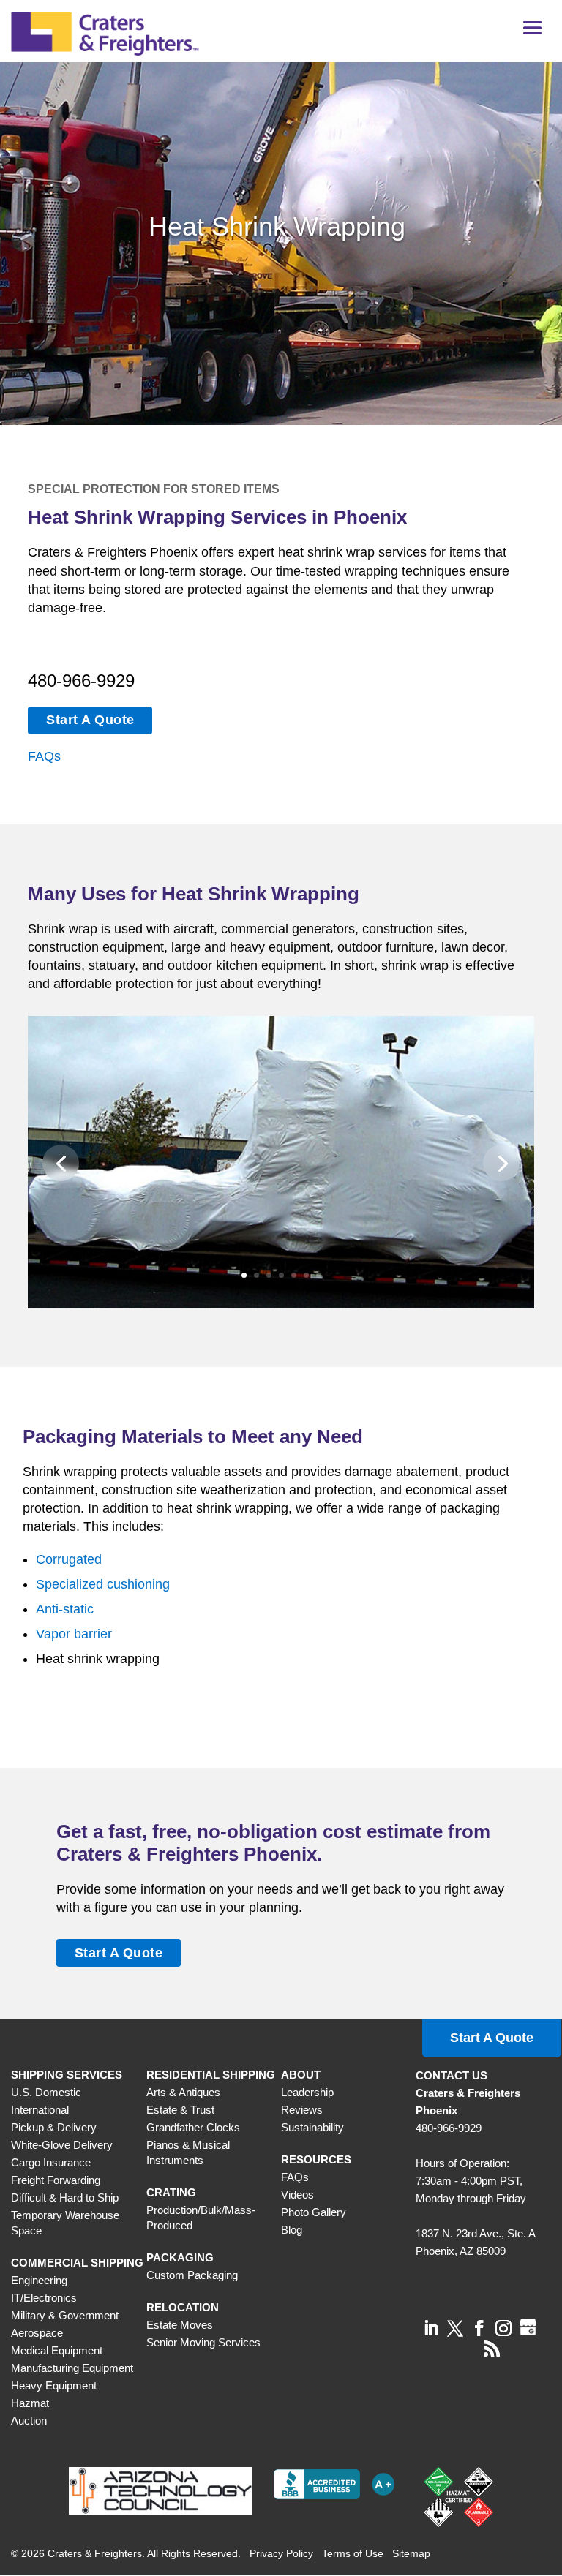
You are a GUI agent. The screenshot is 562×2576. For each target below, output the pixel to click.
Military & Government (65, 2315)
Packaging (180, 2257)
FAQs (44, 756)
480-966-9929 (81, 681)
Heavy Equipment (54, 2385)
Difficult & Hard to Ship (65, 2197)
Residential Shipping (211, 2075)
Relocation (183, 2307)
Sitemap (411, 2553)
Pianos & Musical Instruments (188, 2153)
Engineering (39, 2280)
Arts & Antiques (183, 2092)
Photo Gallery (314, 2212)
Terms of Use (353, 2553)
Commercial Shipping (77, 2263)
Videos (297, 2195)
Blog (292, 2230)
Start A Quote (90, 720)
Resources (316, 2159)
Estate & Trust (180, 2110)
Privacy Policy (281, 2553)
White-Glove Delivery (62, 2145)
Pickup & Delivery (54, 2127)
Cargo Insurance (51, 2162)
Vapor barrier (74, 1634)
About (301, 2075)
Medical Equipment (57, 2350)
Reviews (302, 2110)
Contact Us (452, 2075)
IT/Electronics (44, 2298)
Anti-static (65, 1609)
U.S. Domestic (46, 2092)
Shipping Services (67, 2075)
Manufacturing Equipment (72, 2368)
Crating (171, 2192)
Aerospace (37, 2333)
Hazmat (30, 2403)
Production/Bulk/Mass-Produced (201, 2218)
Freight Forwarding (56, 2180)
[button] (533, 33)
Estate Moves (180, 2325)
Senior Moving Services (203, 2342)
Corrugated (69, 1559)
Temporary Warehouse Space (65, 2223)
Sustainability (312, 2127)
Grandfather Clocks (193, 2127)
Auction (29, 2421)
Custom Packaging (192, 2275)
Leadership (307, 2092)
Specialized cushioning (103, 1584)
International (40, 2110)
